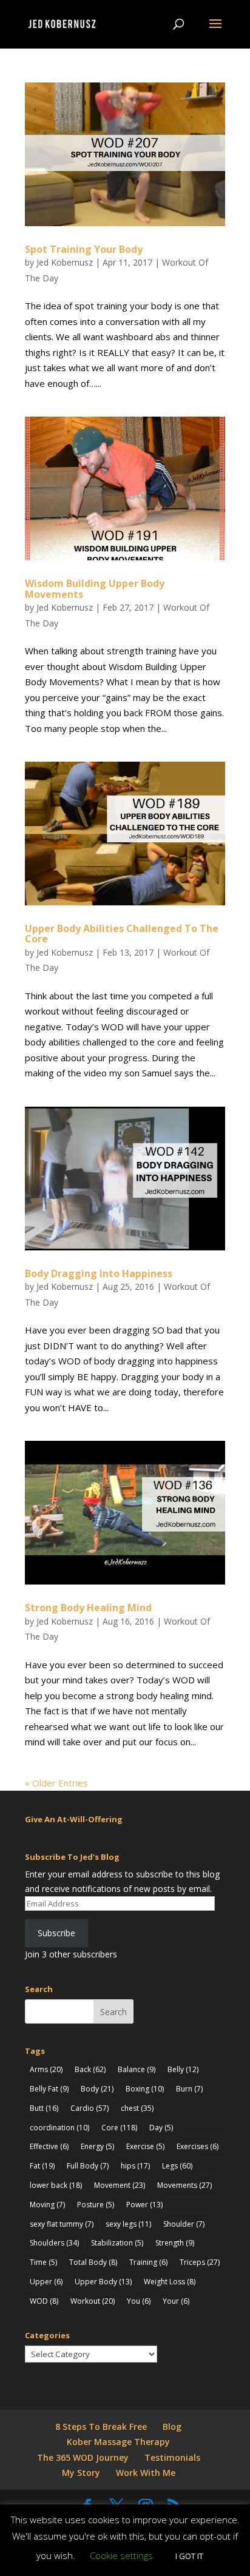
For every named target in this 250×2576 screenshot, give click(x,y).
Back (90, 2069)
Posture (96, 2205)
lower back (56, 2185)
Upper (46, 2282)
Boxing (145, 2089)
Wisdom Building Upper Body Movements (95, 589)
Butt (44, 2108)
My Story (81, 2473)
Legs (177, 2166)
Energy (97, 2146)
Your (176, 2301)
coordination (59, 2128)
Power (144, 2205)
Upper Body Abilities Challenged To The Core (122, 934)
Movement (120, 2185)
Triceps (200, 2262)
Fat (42, 2166)
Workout (93, 2301)
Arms (46, 2069)
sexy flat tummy (62, 2224)
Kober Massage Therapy (118, 2442)
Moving (47, 2205)
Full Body (88, 2166)
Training (148, 2262)
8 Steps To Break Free (101, 2427)
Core (119, 2128)
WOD (44, 2301)
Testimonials (172, 2457)
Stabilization (117, 2243)
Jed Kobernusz (65, 262)
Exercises (198, 2146)
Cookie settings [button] (121, 2555)
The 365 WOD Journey (83, 2457)
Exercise (145, 2146)
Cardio (90, 2108)
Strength (175, 2243)
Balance (137, 2069)
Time (43, 2262)
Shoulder (184, 2224)
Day (161, 2128)
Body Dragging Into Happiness (99, 1273)
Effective (49, 2146)
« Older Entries (56, 1783)
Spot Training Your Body (84, 249)
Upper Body (103, 2282)
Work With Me (146, 2473)
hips (135, 2166)
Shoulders (54, 2243)
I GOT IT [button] (189, 2556)
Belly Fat (49, 2089)
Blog (172, 2427)
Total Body (93, 2262)
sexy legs (128, 2224)
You (139, 2301)
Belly (183, 2069)
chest (137, 2108)
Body (97, 2089)
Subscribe (56, 1933)
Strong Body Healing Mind (88, 1608)
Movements (184, 2185)
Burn (189, 2089)
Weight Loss (170, 2282)
